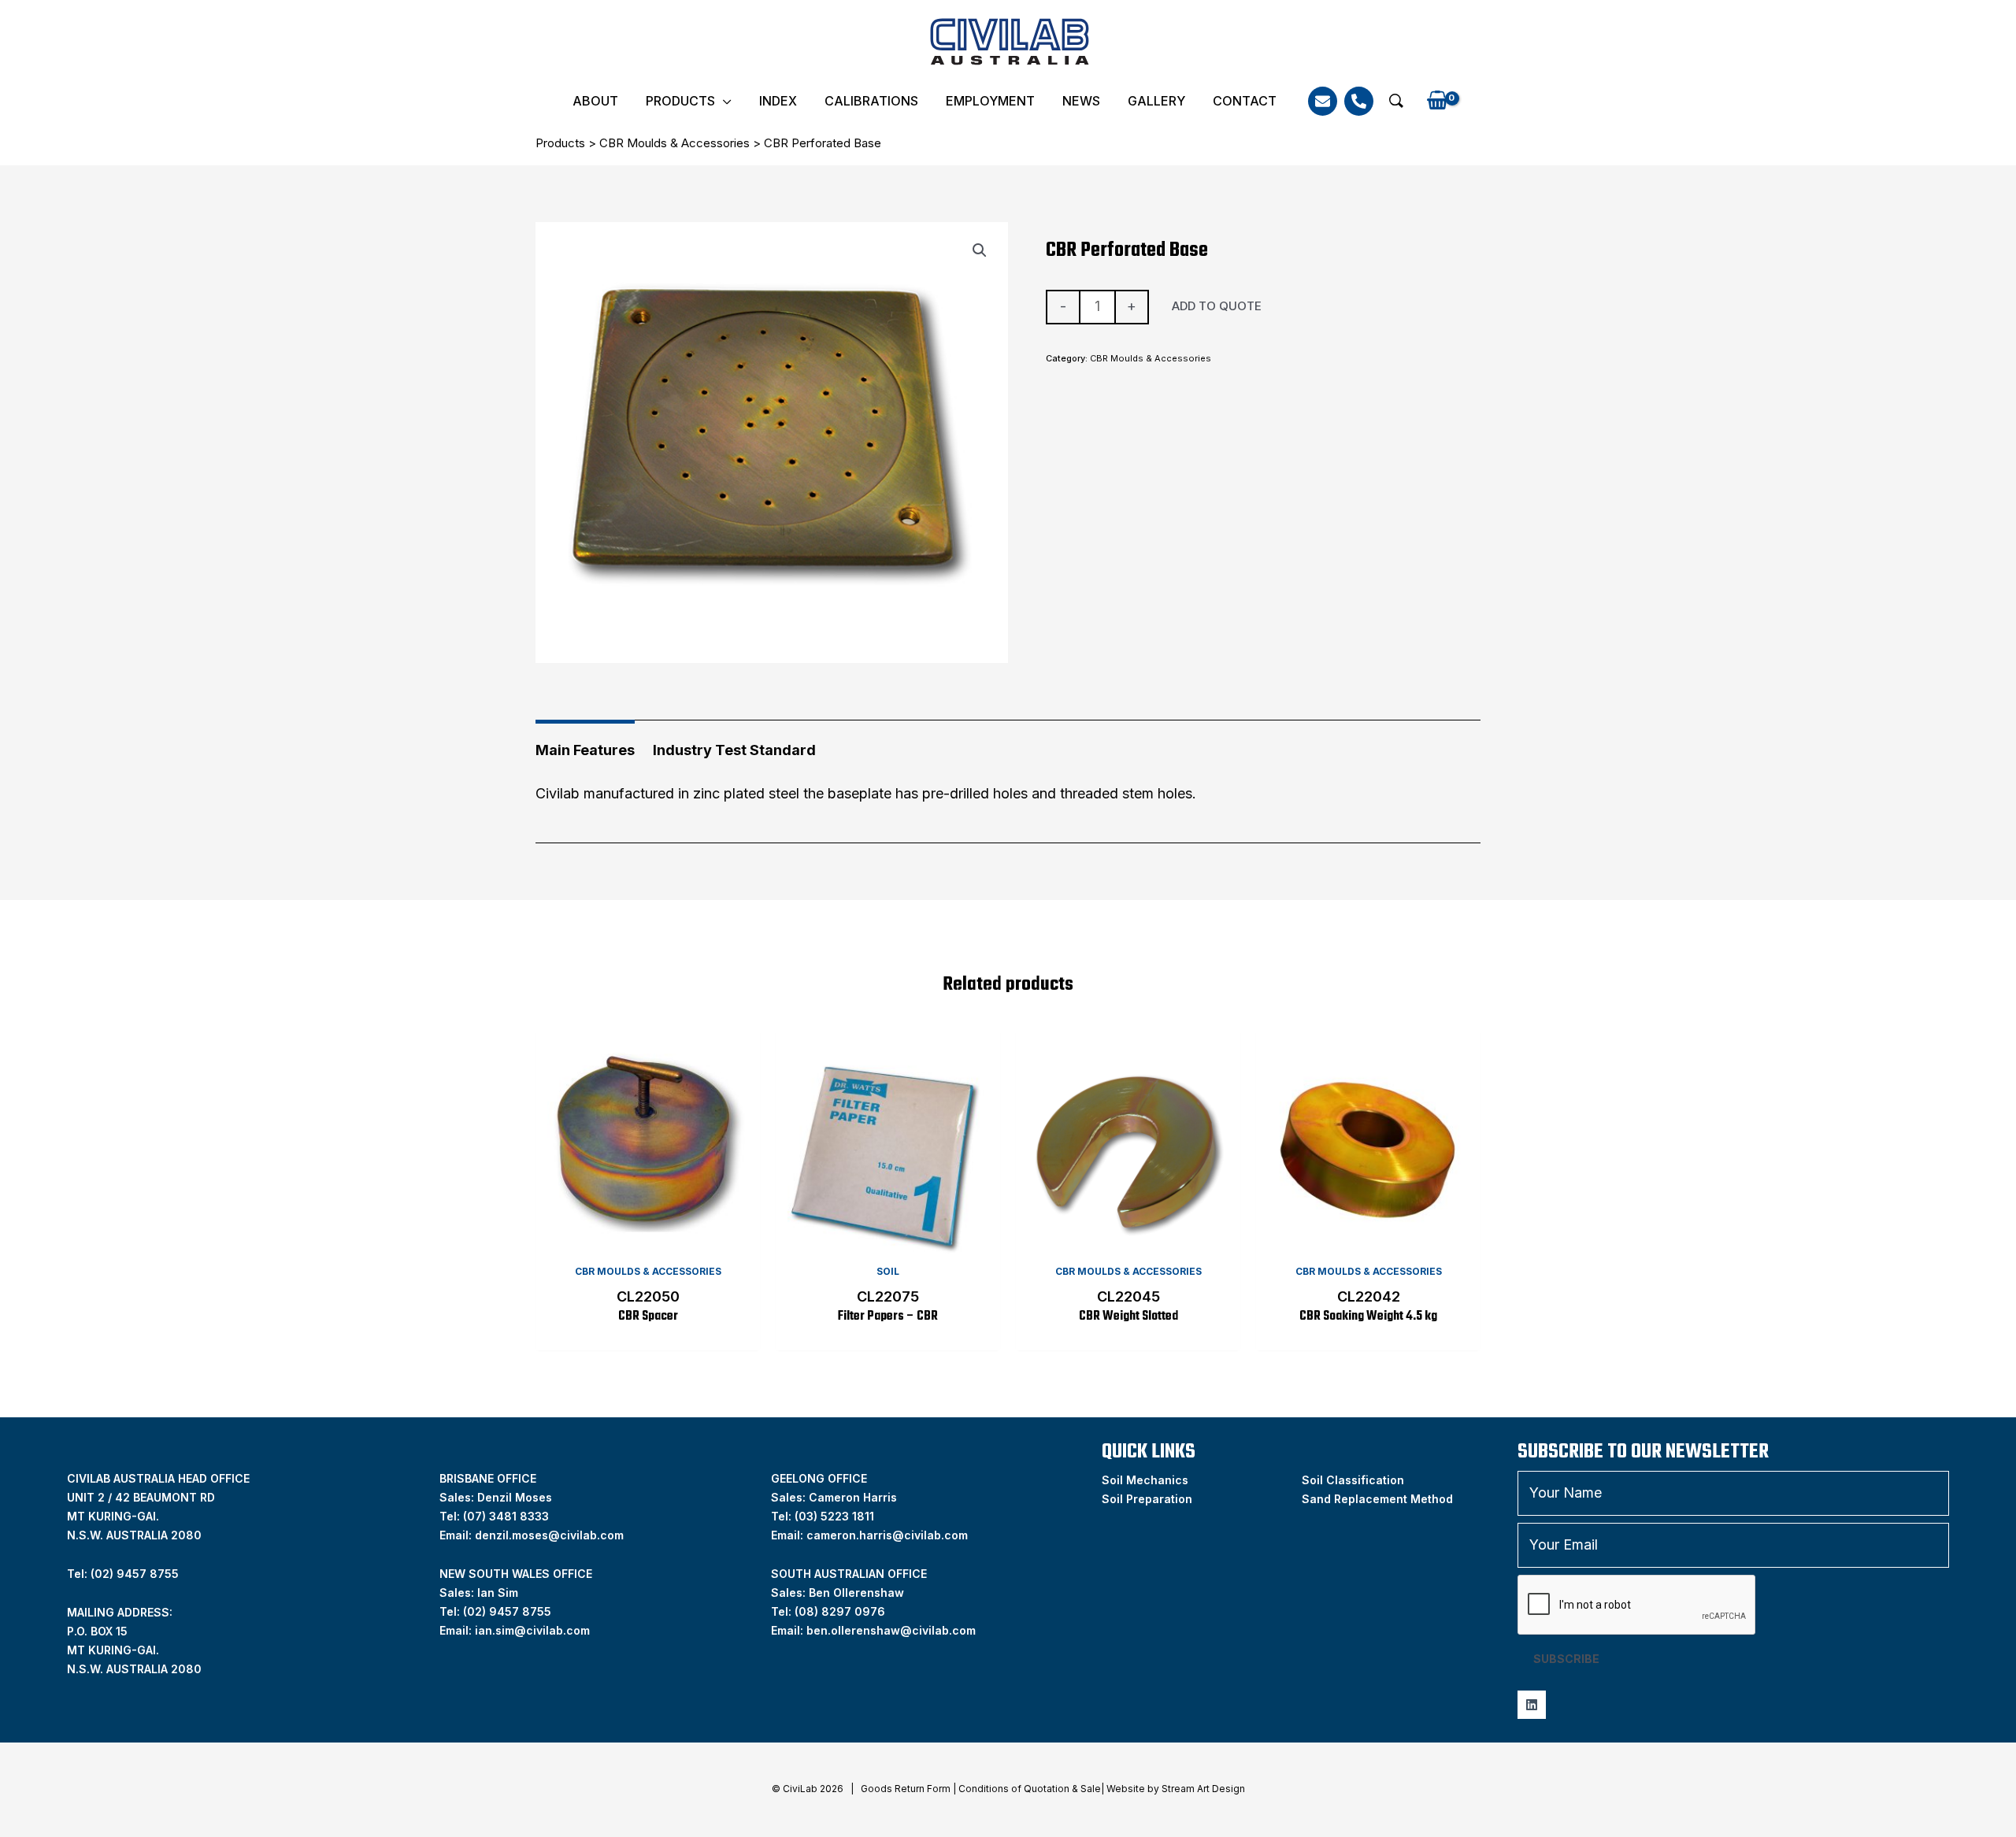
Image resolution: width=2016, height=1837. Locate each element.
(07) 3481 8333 (506, 1516)
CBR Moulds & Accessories (674, 143)
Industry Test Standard (734, 750)
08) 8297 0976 (842, 1611)
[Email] (1323, 101)
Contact (1245, 101)
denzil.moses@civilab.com (549, 1535)
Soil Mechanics (1145, 1480)
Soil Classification (1353, 1480)
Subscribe (1566, 1659)
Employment (990, 101)
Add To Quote (1217, 306)
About (595, 101)
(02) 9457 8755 (507, 1611)
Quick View (648, 1240)
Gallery (1156, 101)
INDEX (778, 101)
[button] (1396, 101)
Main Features (585, 750)
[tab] (585, 744)
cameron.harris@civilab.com (887, 1535)
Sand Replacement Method (1377, 1499)
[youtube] (1532, 1705)
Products (680, 101)
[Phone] (1359, 101)
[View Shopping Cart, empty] (1437, 101)
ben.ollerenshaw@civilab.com (891, 1630)
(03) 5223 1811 (834, 1516)
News (1081, 101)
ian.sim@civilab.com (532, 1630)
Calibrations (871, 101)
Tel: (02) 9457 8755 (123, 1574)
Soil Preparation (1147, 1499)
